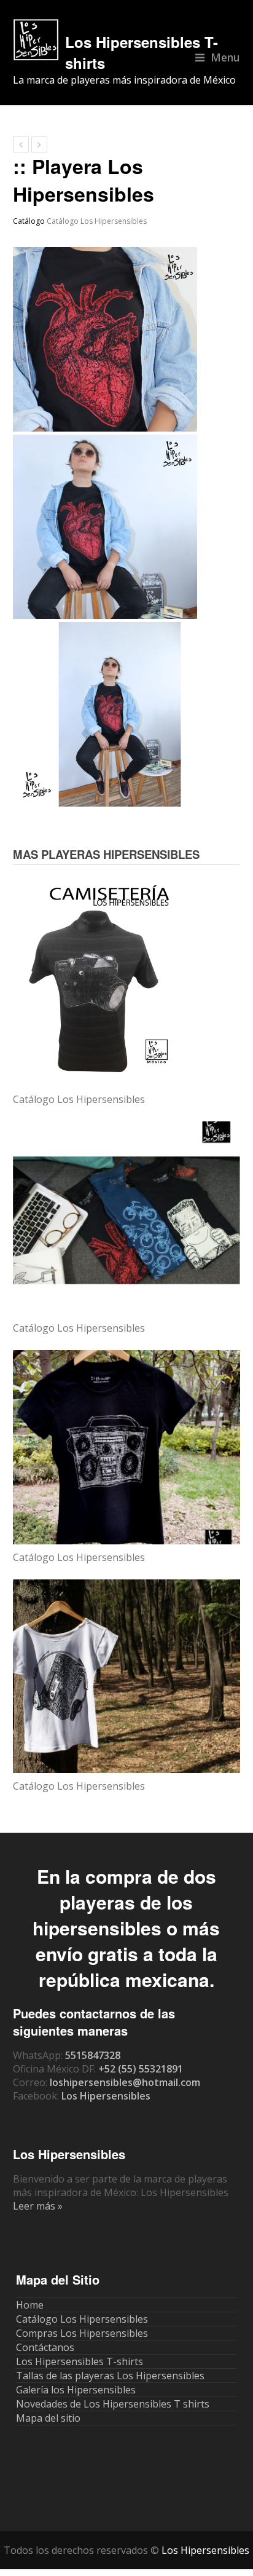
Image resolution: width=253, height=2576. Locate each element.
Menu (225, 57)
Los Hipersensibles (106, 2096)
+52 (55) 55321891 (141, 2069)
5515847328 (93, 2055)
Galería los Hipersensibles (76, 2390)
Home (30, 2305)
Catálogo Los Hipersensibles (97, 221)
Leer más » (38, 2206)
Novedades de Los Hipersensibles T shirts (113, 2404)
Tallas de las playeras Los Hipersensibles (110, 2376)
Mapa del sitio (48, 2418)
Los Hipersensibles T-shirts (80, 2361)
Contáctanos (45, 2347)
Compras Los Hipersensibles (82, 2333)
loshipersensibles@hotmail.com (125, 2082)
